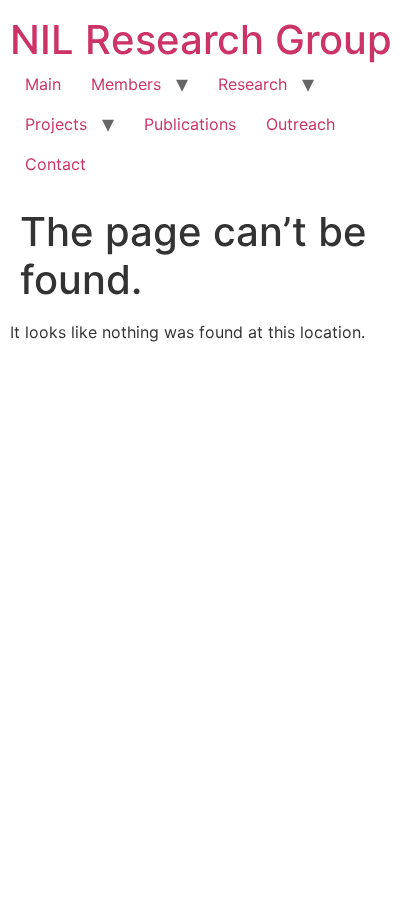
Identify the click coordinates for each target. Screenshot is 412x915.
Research (252, 84)
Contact (55, 164)
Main (43, 84)
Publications (190, 124)
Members (126, 84)
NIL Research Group (201, 39)
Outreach (300, 124)
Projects (56, 124)
